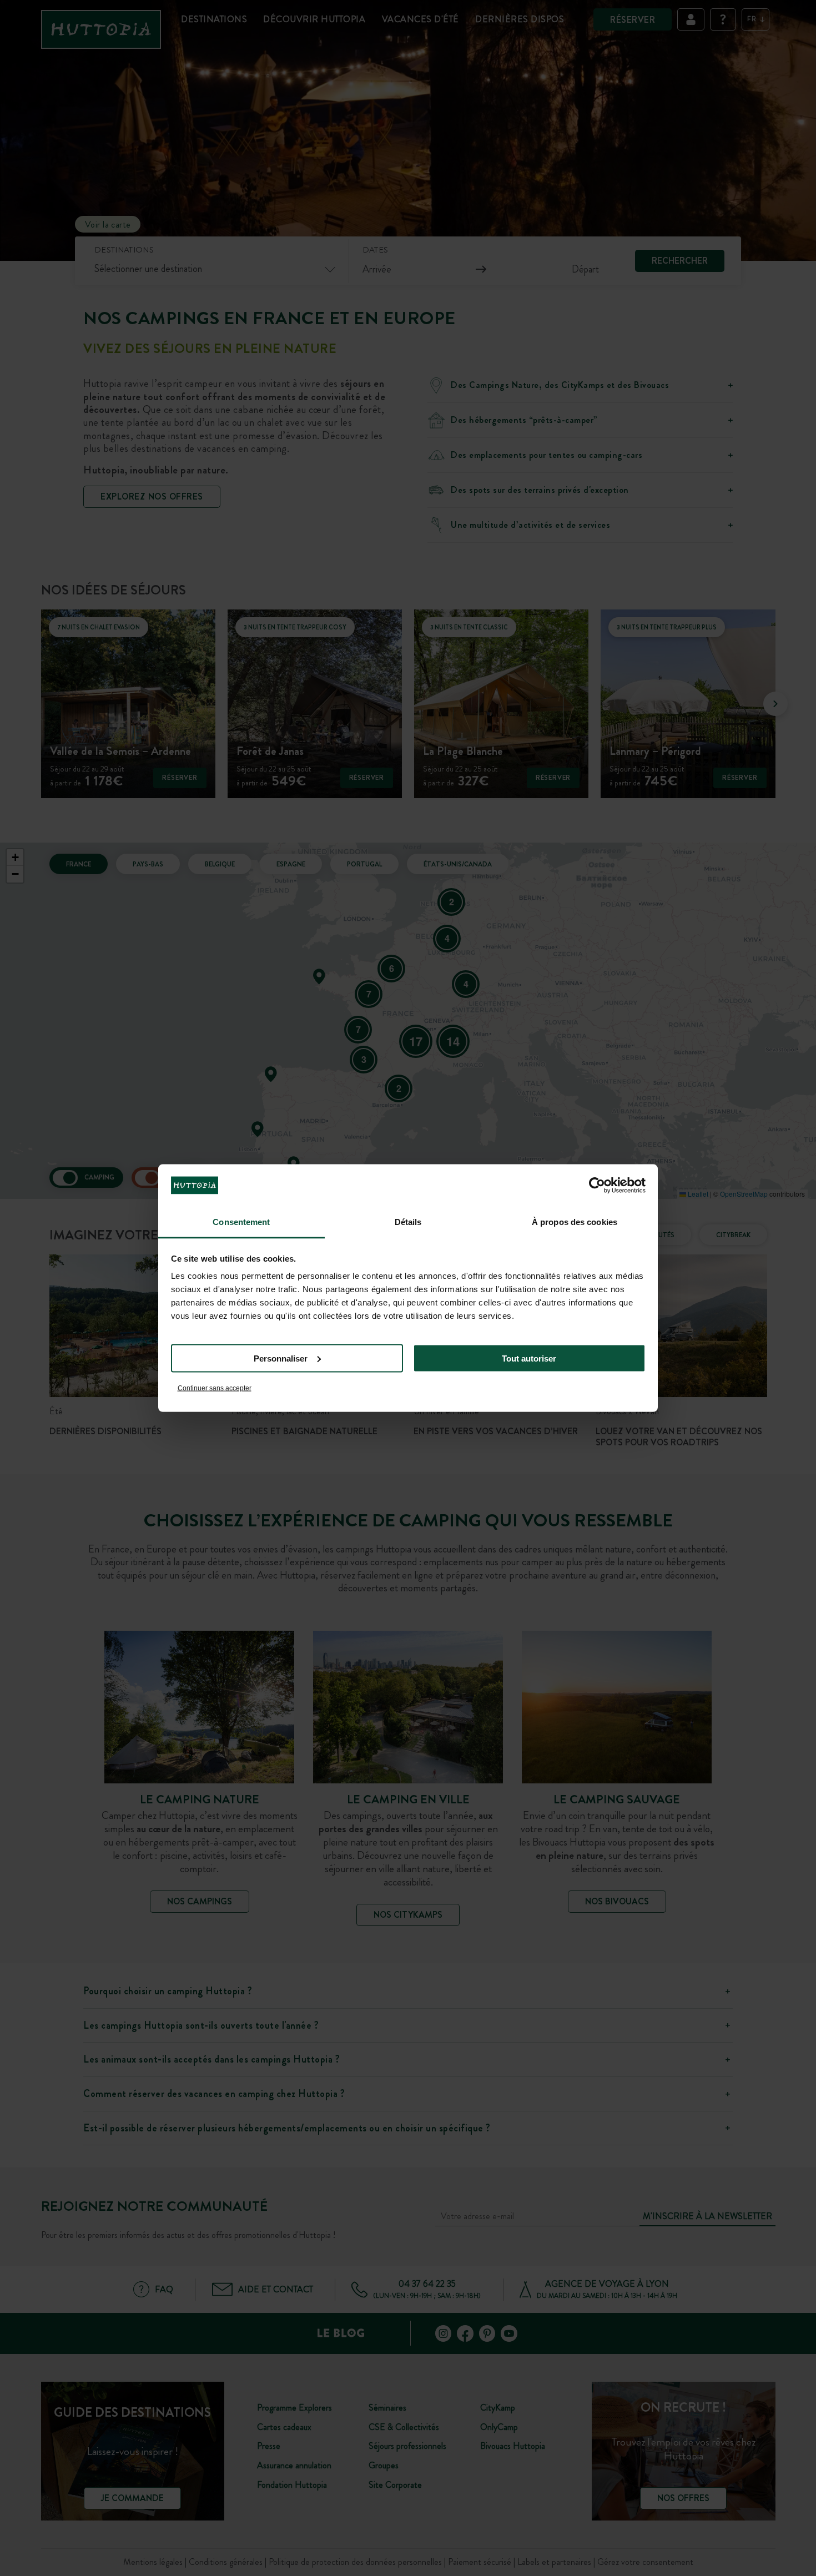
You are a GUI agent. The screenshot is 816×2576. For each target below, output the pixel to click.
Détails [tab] (408, 1222)
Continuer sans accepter (215, 1388)
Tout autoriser (529, 1358)
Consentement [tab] (241, 1222)
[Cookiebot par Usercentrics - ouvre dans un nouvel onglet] (597, 1185)
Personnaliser (281, 1358)
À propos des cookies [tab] (575, 1222)
